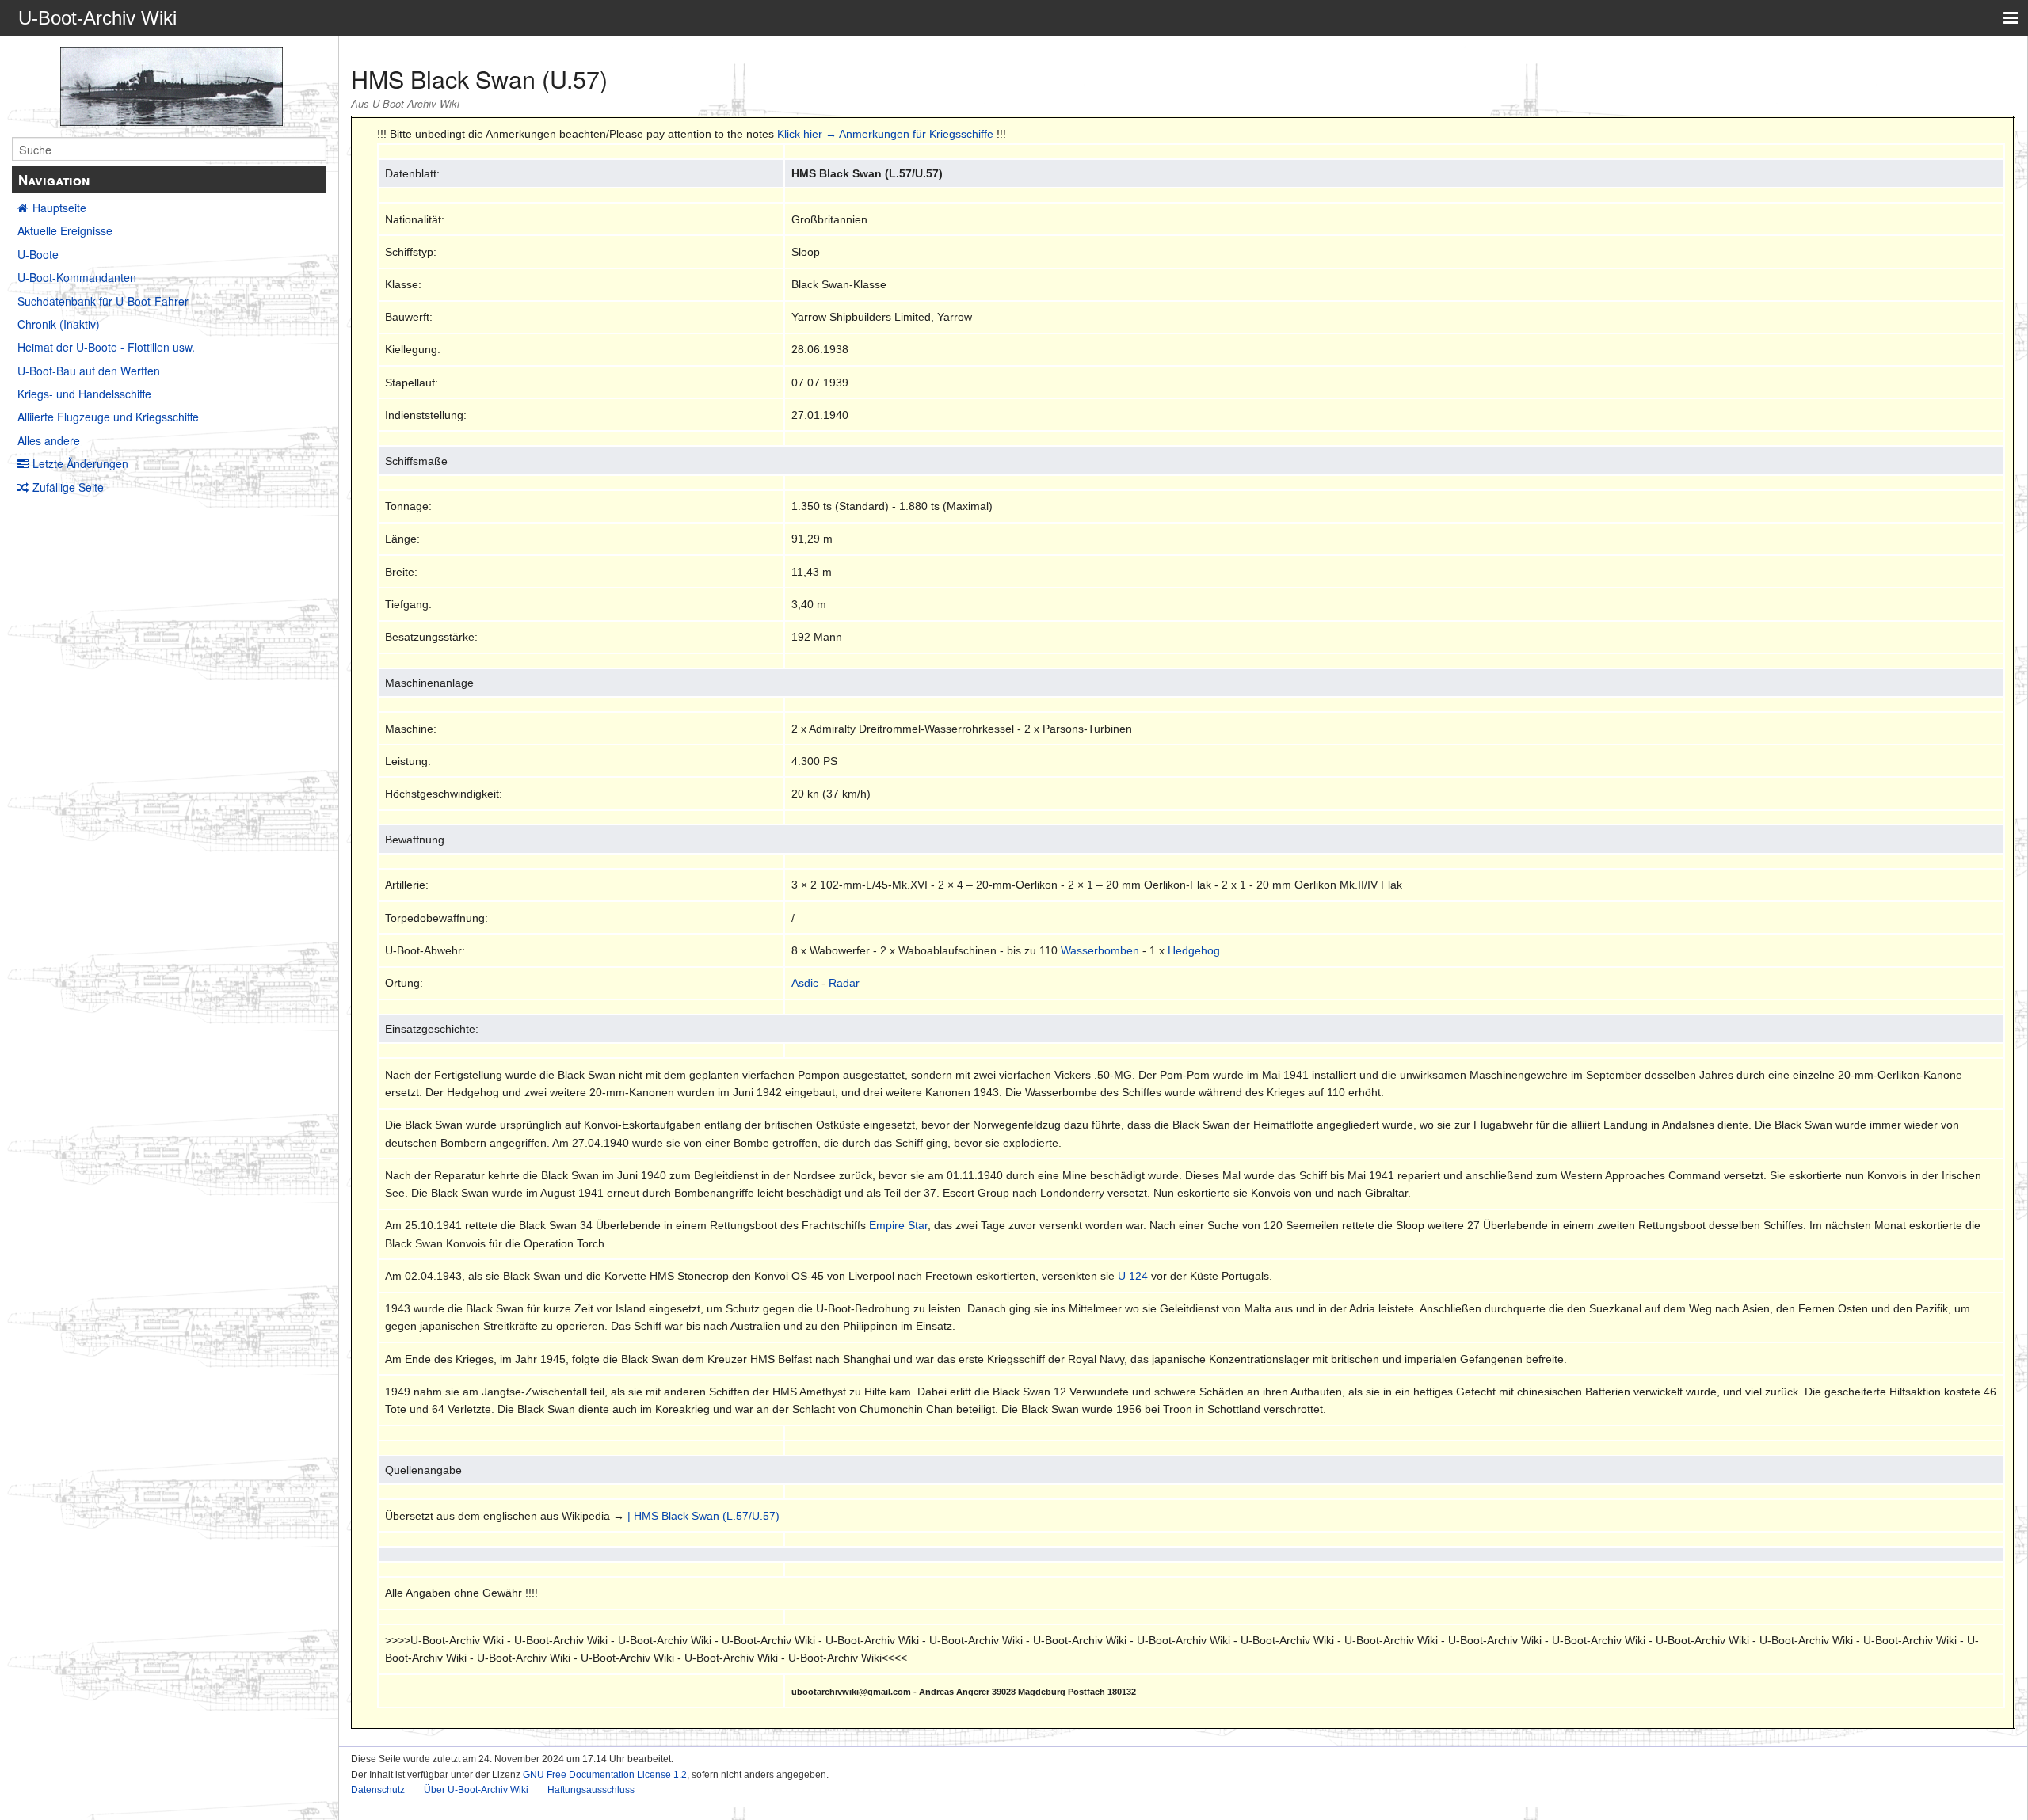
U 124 (1133, 1276)
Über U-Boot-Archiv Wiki (476, 1790)
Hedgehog (1194, 950)
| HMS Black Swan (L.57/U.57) (703, 1516)
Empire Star (898, 1225)
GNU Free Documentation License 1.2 (605, 1775)
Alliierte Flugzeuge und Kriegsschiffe (108, 417)
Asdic (805, 983)
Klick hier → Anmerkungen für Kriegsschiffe (885, 134)
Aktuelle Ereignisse (65, 230)
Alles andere (49, 440)
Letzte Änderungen (80, 463)
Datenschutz (378, 1790)
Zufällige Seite (68, 487)
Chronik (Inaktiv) (59, 324)
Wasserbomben (1100, 950)
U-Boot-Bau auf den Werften (89, 371)
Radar (844, 983)
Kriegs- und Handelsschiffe (84, 394)
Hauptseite (59, 208)
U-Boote (38, 254)
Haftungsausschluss (591, 1790)
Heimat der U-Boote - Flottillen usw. (106, 347)
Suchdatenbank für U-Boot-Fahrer (103, 301)
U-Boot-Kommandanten (77, 277)
